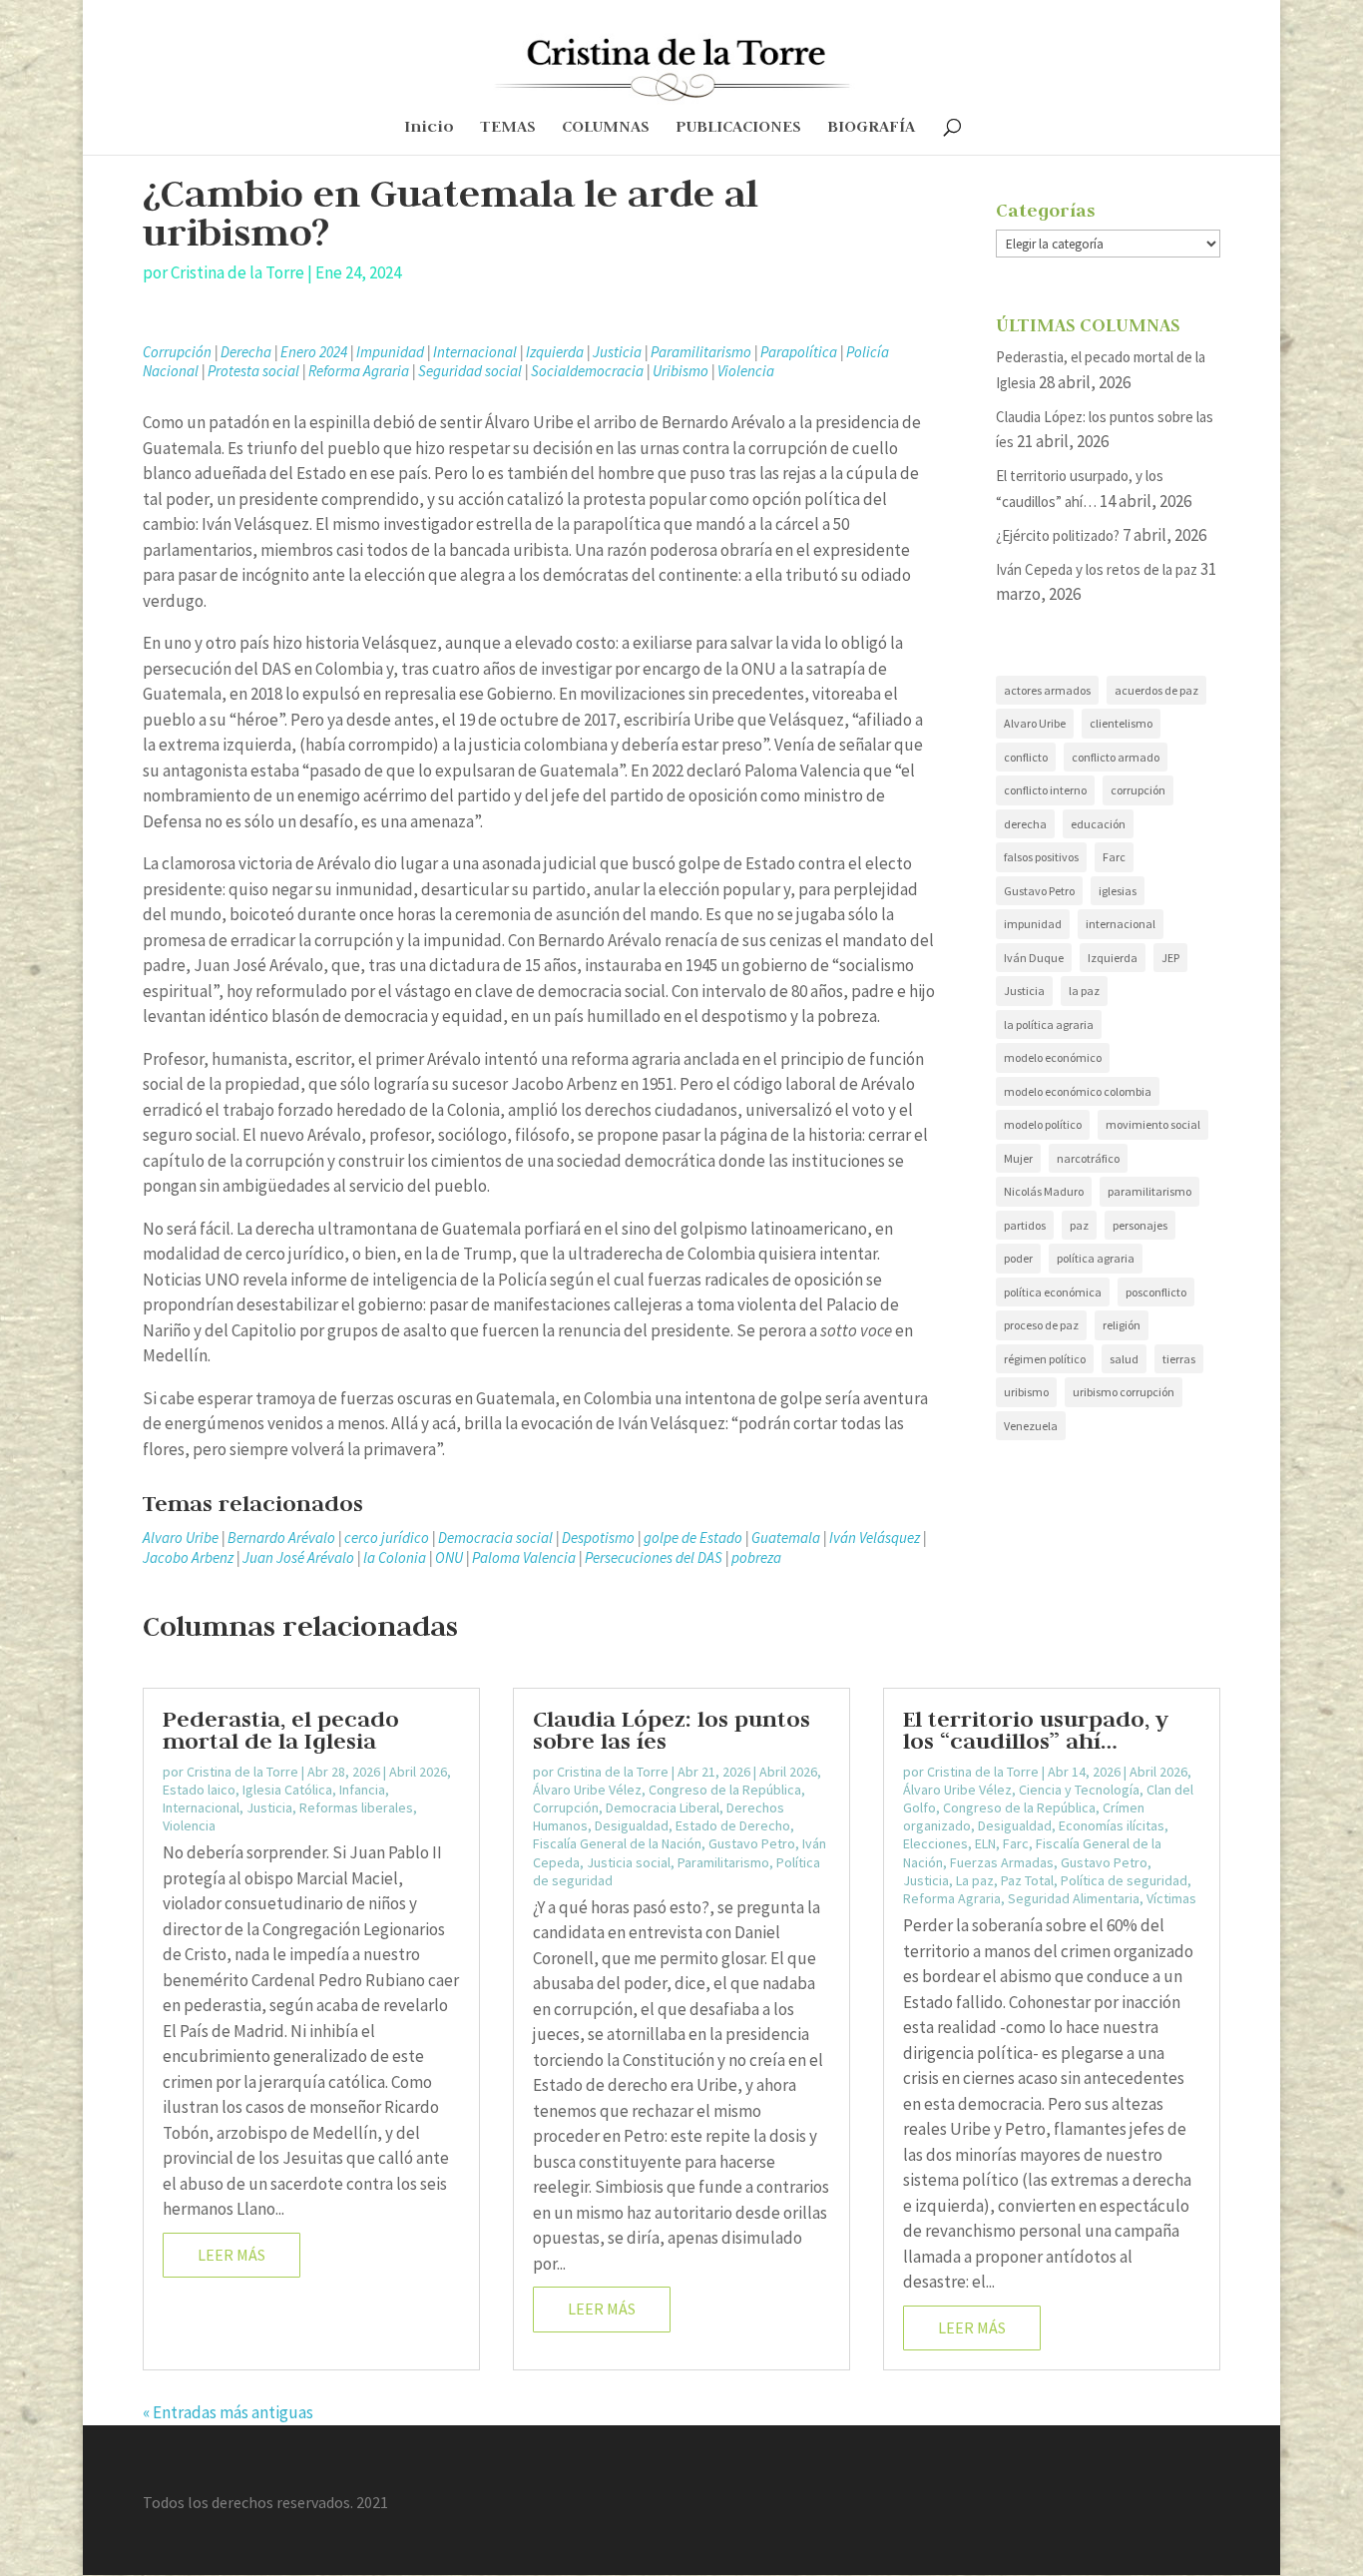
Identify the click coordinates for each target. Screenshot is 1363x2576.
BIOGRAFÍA (871, 128)
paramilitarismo (1149, 1191)
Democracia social (495, 1538)
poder (1018, 1258)
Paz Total (1027, 1880)
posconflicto (1156, 1292)
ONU (449, 1557)
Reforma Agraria (359, 371)
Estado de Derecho (733, 1825)
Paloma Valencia (524, 1557)
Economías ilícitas (1112, 1825)
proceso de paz (1041, 1325)
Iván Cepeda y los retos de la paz (1097, 569)
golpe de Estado (693, 1538)
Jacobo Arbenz (188, 1557)
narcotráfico (1088, 1158)
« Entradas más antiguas (228, 2412)
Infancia (362, 1790)
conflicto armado (1116, 757)
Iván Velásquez (875, 1538)
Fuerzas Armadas (1002, 1862)
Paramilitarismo (701, 352)
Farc (1114, 857)
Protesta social (253, 371)
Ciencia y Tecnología (1079, 1790)
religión (1122, 1325)
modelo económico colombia (1078, 1091)
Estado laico (199, 1790)
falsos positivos (1041, 857)
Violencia (746, 371)
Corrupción (177, 352)
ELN (985, 1843)
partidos (1025, 1225)
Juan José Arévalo (298, 1557)
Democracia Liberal (663, 1807)
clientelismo (1121, 723)
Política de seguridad (1124, 1880)
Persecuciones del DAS (654, 1557)
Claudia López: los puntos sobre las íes (672, 1730)
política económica (1053, 1292)
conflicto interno (1045, 790)
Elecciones (935, 1843)
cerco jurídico (387, 1538)
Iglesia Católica (287, 1790)
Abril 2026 (418, 1772)
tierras (1179, 1359)
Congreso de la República (725, 1790)
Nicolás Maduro (1044, 1191)
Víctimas (1171, 1898)
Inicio (429, 128)
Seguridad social (470, 371)
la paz (1084, 991)
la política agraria (1049, 1025)
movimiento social (1153, 1124)
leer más (231, 2255)
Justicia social (629, 1862)
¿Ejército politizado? (1058, 535)
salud (1124, 1359)
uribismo (1026, 1392)
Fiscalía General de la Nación (617, 1843)
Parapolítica (799, 352)
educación (1098, 824)
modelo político (1043, 1124)
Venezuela (1031, 1426)
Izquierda (555, 352)
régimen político (1045, 1359)
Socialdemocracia (587, 371)
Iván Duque (1034, 958)
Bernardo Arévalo (281, 1538)
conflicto (1026, 757)
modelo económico (1053, 1057)
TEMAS (508, 128)
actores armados (1047, 690)
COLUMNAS (606, 128)
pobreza (756, 1557)
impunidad (1033, 924)
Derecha (246, 352)
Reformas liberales (356, 1807)
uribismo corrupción (1124, 1392)
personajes (1140, 1225)
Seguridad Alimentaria (1074, 1898)
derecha (1025, 824)
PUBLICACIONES (738, 128)
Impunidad (390, 352)
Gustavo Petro (1039, 891)
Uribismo (681, 371)
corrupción (1138, 790)
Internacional (475, 352)
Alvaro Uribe (181, 1538)
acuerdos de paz (1156, 690)
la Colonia (395, 1557)
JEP (1170, 958)
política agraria (1096, 1258)
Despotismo (598, 1538)
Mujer (1018, 1158)
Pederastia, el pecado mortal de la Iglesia (281, 1730)
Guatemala (786, 1538)
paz (1079, 1225)
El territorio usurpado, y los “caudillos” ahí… (1036, 1730)
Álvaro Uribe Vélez (587, 1790)
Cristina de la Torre (237, 272)
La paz (975, 1880)
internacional (1121, 924)
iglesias (1118, 891)
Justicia (617, 352)
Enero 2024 (314, 352)
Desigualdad (632, 1825)
